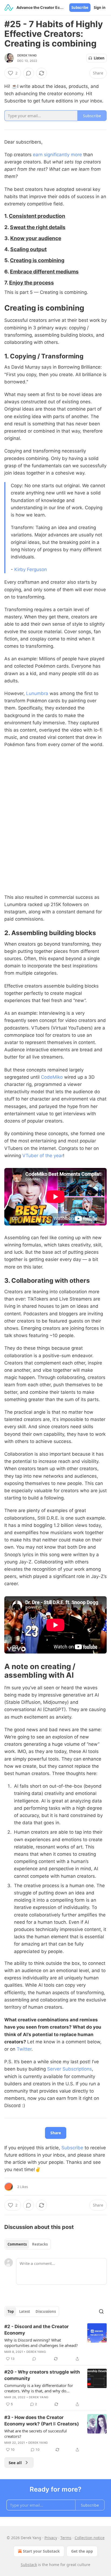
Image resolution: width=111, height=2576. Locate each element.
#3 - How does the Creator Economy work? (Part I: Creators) (42, 2421)
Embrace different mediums (44, 272)
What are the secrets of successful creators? (36, 2434)
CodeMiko (52, 1077)
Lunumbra (37, 693)
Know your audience (36, 238)
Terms (66, 2538)
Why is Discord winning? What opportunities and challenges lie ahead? (41, 2343)
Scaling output (28, 249)
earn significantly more (57, 155)
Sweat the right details (38, 227)
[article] (55, 2343)
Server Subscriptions (70, 2069)
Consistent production (37, 216)
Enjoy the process (32, 283)
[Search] (101, 2311)
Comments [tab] (17, 2244)
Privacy (51, 2538)
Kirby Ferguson (31, 569)
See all (15, 2463)
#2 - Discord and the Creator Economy (37, 2330)
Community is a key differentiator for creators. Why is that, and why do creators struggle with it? (39, 2388)
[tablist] (28, 2244)
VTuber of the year (43, 1156)
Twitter (24, 2049)
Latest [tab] (25, 2311)
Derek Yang (27, 55)
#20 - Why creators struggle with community (42, 2375)
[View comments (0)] (29, 73)
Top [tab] (11, 2311)
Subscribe (80, 8)
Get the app (82, 2551)
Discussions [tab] (46, 2311)
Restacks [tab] (40, 2244)
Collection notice (90, 2538)
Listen (99, 58)
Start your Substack (41, 2551)
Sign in (100, 8)
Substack (29, 2565)
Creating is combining (37, 260)
